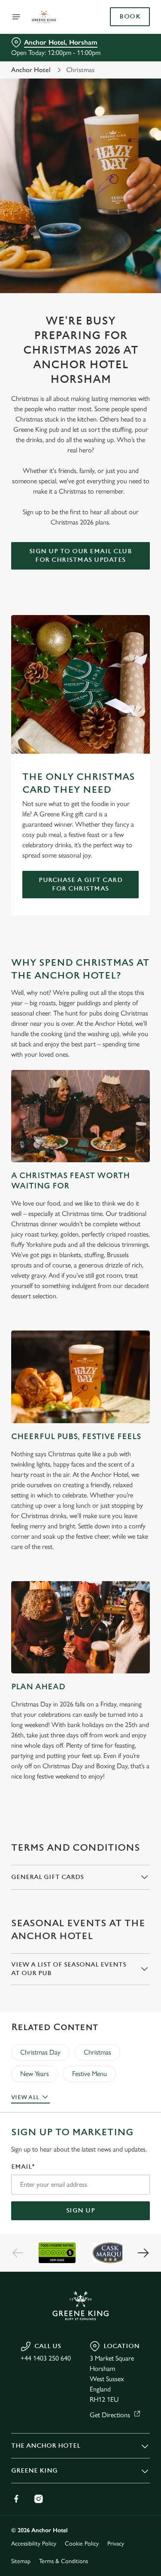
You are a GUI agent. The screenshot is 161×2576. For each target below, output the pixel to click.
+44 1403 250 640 (46, 2358)
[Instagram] (39, 2499)
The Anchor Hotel (46, 2446)
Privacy (116, 2544)
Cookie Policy (82, 2544)
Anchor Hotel (31, 70)
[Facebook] (16, 2499)
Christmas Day (40, 2052)
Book (130, 17)
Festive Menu (90, 2074)
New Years (35, 2074)
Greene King (34, 2471)
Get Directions (110, 2415)
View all (25, 2097)
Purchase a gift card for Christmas (80, 884)
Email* (23, 2167)
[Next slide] (143, 2253)
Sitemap (21, 2561)
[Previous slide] (18, 2253)
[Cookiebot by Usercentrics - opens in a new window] (115, 1125)
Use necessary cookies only (81, 1443)
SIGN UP (81, 2211)
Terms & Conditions (64, 2561)
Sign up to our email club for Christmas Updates (81, 556)
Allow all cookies (81, 1415)
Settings (122, 1388)
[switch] (139, 1300)
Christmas (97, 2052)
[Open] (16, 17)
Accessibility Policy (34, 2544)
